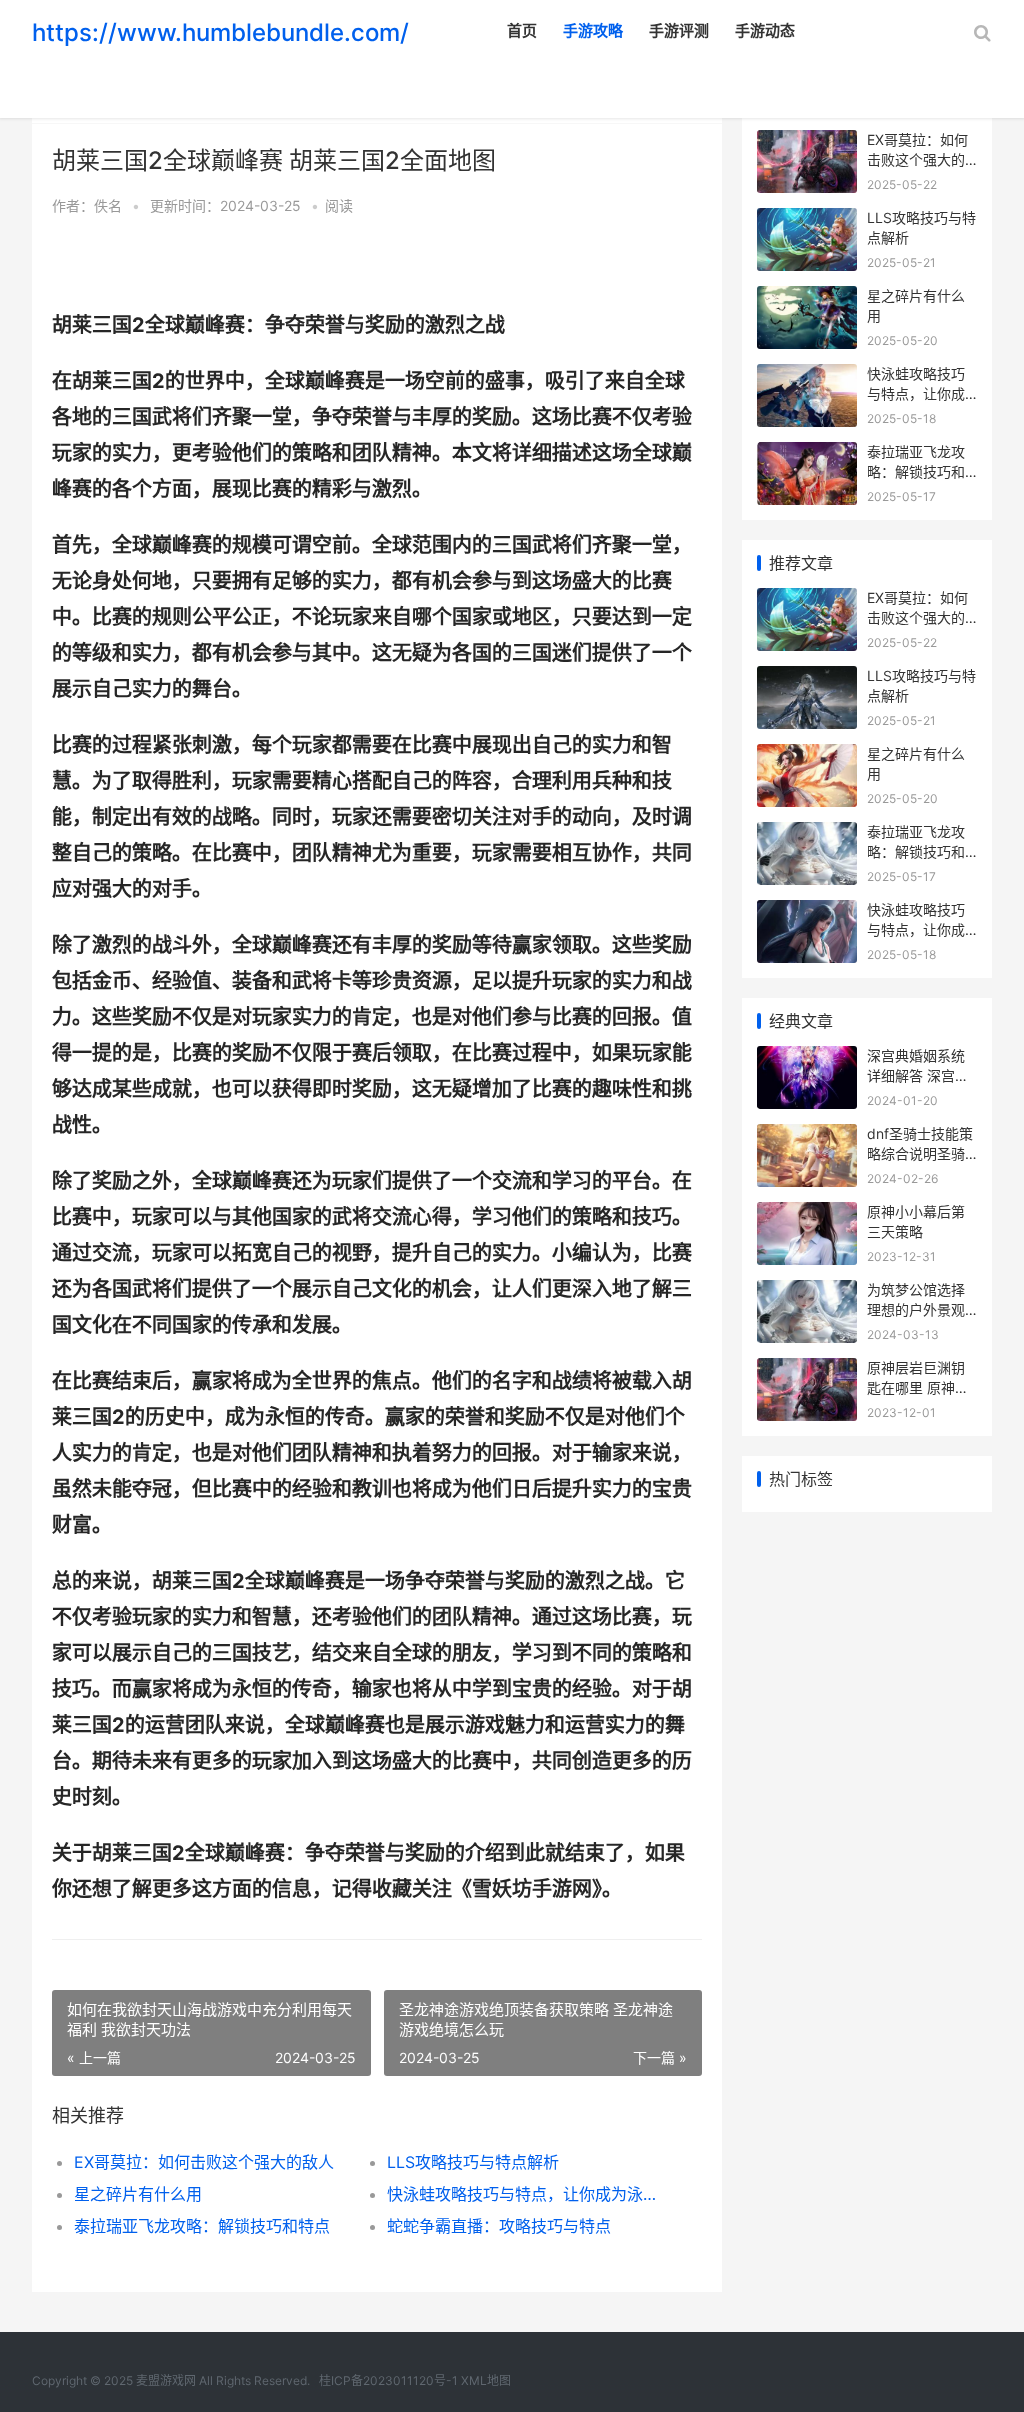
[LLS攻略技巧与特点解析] (807, 220)
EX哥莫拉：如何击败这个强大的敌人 (204, 2162)
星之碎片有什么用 (138, 2194)
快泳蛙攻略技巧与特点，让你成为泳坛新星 (528, 2194)
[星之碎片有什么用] (807, 298)
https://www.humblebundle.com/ (220, 32)
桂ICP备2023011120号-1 (388, 2380)
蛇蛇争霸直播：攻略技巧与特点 (499, 2226)
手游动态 (765, 30)
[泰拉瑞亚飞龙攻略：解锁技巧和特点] (807, 454)
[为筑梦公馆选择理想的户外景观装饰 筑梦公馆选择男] (807, 1292)
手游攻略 (593, 30)
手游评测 (679, 30)
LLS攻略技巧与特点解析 (473, 2162)
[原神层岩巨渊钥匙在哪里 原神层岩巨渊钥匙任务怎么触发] (807, 1370)
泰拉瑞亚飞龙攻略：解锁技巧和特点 (202, 2226)
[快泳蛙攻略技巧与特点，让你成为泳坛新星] (807, 376)
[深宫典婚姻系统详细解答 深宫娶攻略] (807, 1058)
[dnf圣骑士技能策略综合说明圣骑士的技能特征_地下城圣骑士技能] (807, 1136)
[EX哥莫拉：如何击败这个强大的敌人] (807, 142)
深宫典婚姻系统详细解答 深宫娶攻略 (918, 1075)
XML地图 (486, 2380)
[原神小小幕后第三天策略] (807, 1214)
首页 (522, 30)
